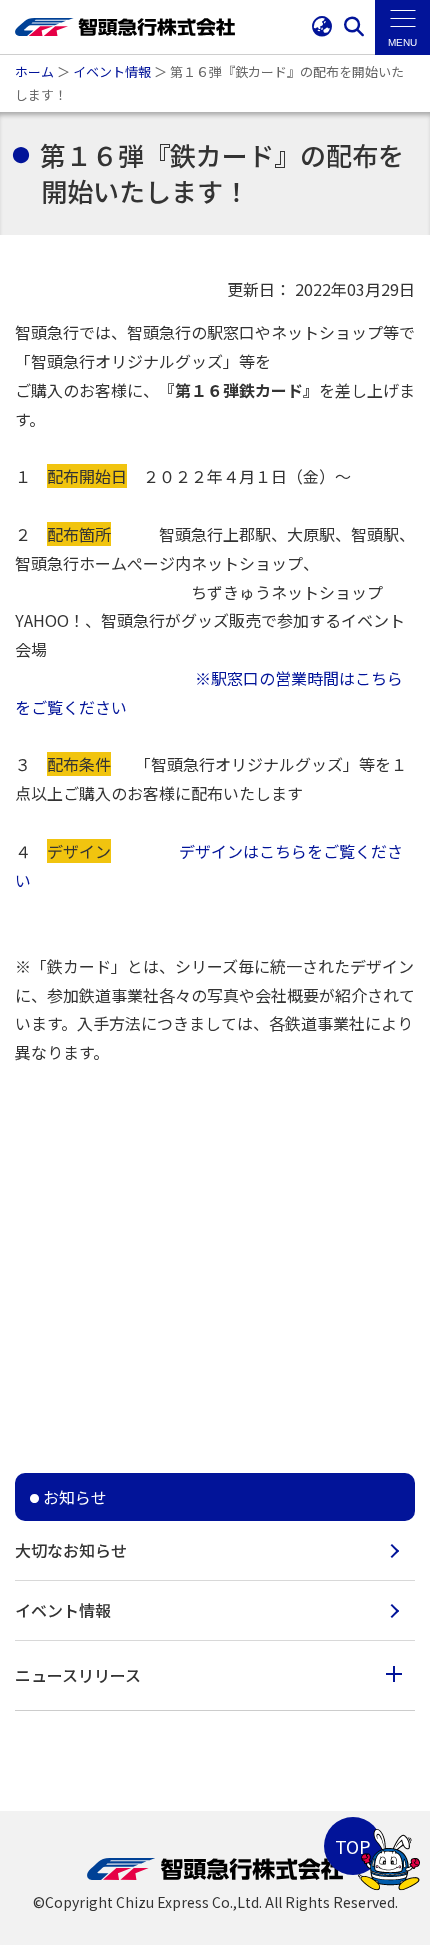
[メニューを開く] (402, 27)
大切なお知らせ (71, 1550)
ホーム (34, 71)
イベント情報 (112, 71)
